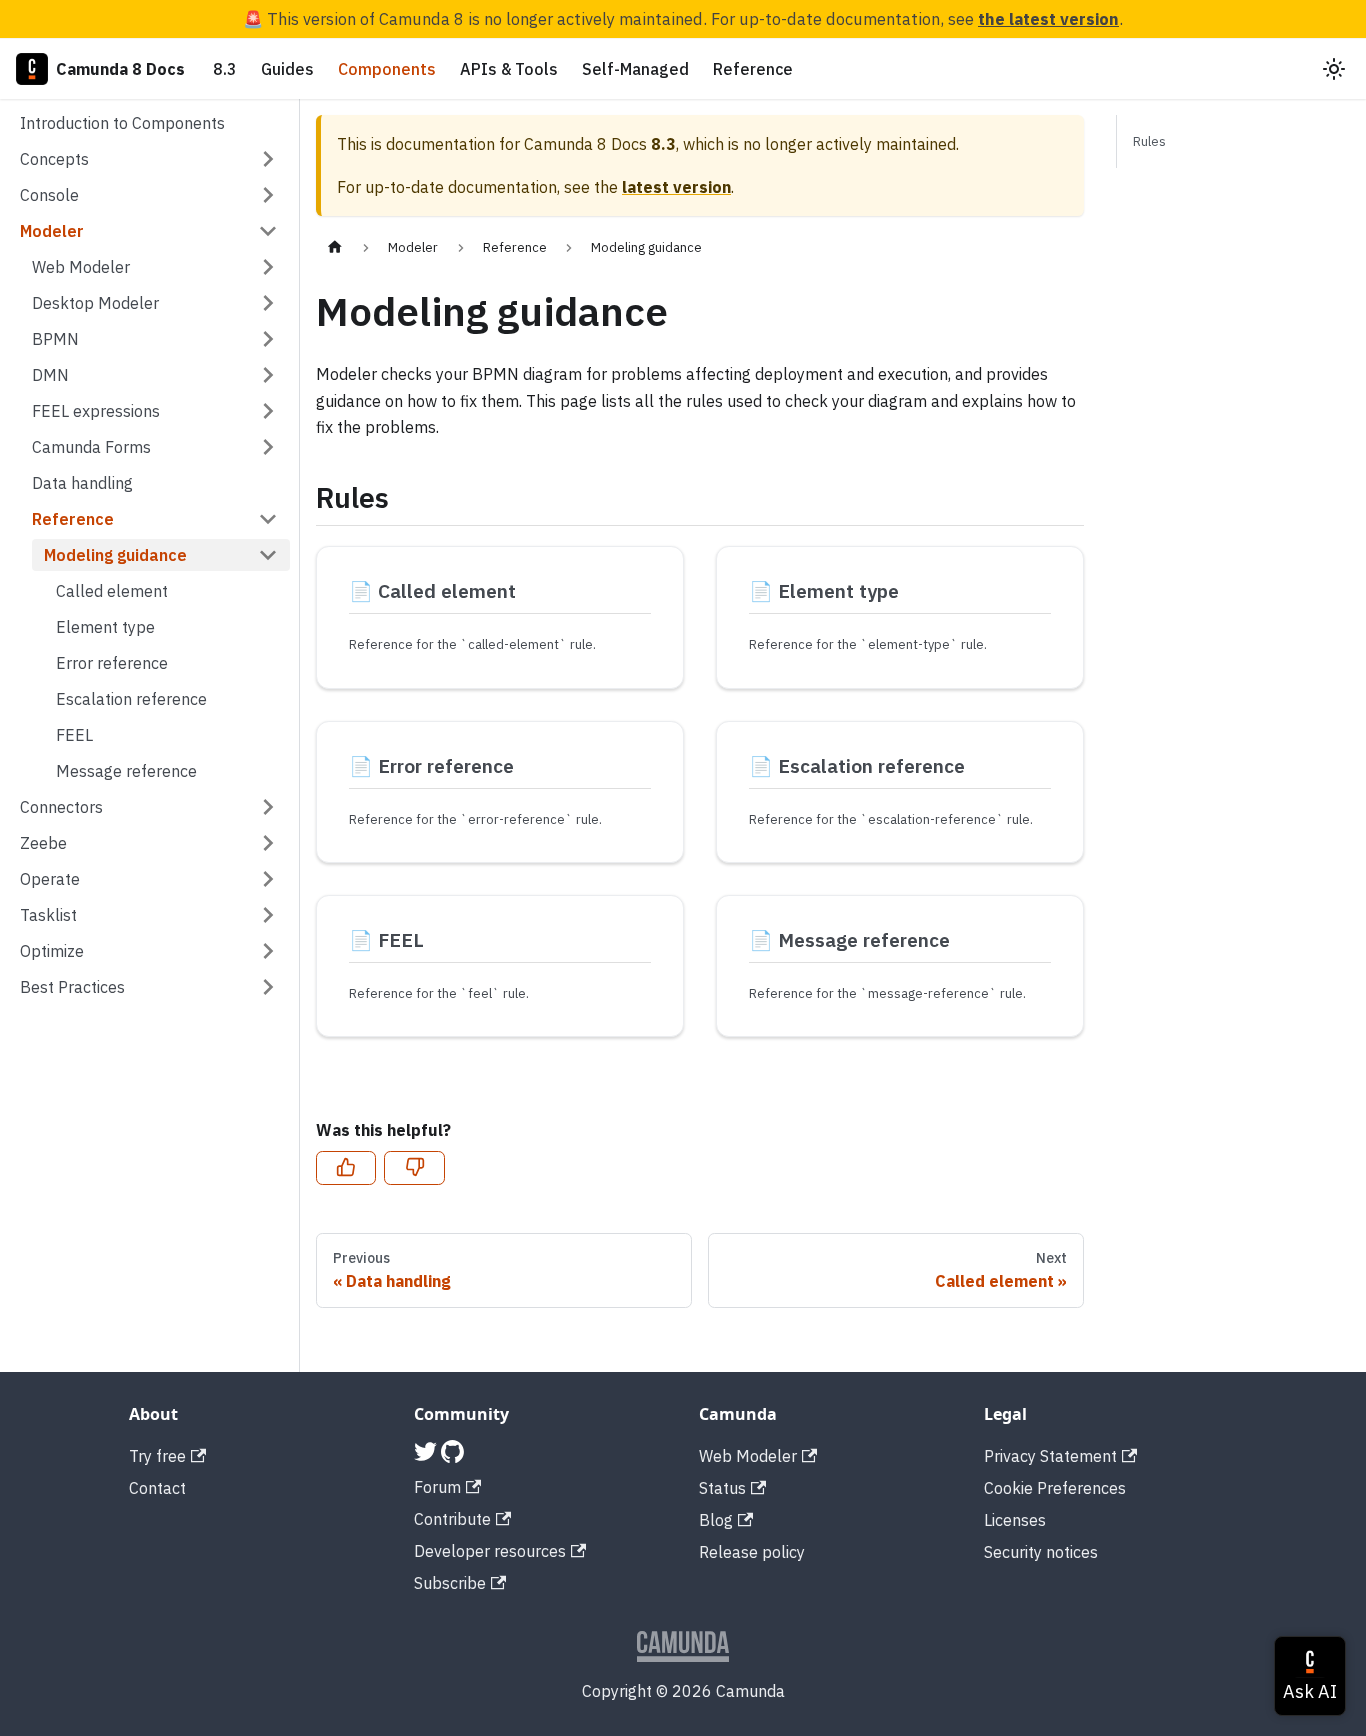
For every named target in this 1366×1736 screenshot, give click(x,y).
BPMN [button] (55, 339)
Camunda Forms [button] (91, 447)
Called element (112, 591)
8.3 (225, 69)
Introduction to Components (122, 123)
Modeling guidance (115, 555)
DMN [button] (50, 375)
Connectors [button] (61, 807)
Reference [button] (73, 519)
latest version (676, 187)
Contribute (452, 1519)
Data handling (82, 483)
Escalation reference (131, 699)
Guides (287, 69)
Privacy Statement (1050, 1456)
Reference (753, 69)
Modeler (52, 231)
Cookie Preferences (1055, 1488)
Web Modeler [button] (81, 267)
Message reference (126, 771)
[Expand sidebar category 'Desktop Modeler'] (268, 303)
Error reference (112, 663)
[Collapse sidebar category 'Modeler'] (268, 231)
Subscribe (450, 1583)
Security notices (1041, 1552)
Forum (437, 1487)
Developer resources (490, 1551)
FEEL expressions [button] (96, 411)
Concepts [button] (54, 159)
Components (387, 69)
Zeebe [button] (43, 843)
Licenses (1015, 1520)
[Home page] (335, 247)
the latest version (1048, 18)
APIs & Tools (509, 69)
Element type (105, 627)
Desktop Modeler (95, 303)
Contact (157, 1488)
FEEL (74, 735)
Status (722, 1488)
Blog (716, 1520)
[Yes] (346, 1168)
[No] (414, 1168)
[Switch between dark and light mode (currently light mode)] (1334, 69)
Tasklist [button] (48, 915)
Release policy (752, 1552)
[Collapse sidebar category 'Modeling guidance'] (268, 555)
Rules (1149, 141)
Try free (157, 1456)
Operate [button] (50, 879)
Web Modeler (748, 1456)
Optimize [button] (52, 951)
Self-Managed (635, 69)
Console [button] (49, 195)
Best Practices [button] (72, 987)
